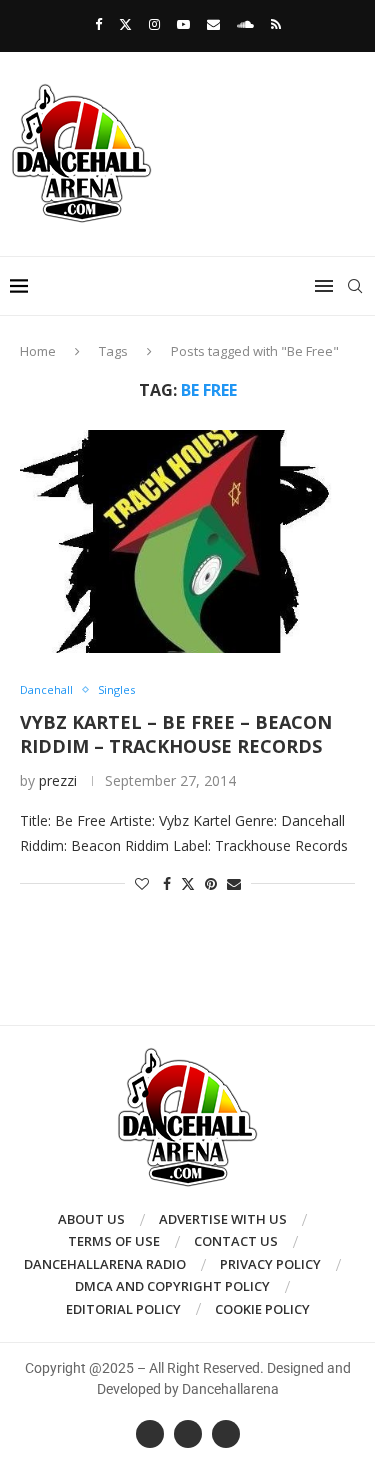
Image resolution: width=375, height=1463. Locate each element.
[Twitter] (125, 24)
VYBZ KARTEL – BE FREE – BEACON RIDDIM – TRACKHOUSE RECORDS (176, 734)
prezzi (58, 780)
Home (38, 351)
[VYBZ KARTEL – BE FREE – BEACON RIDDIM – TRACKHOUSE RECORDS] (187, 541)
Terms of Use (114, 1241)
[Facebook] (98, 24)
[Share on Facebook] (167, 883)
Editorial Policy (123, 1309)
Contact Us (236, 1241)
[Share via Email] (234, 883)
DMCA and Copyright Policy (172, 1286)
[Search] (355, 286)
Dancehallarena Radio (105, 1264)
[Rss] (276, 24)
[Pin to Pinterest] (211, 883)
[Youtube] (183, 24)
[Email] (213, 24)
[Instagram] (154, 24)
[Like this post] (142, 883)
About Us (91, 1219)
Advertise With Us (223, 1219)
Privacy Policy (270, 1264)
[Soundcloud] (245, 24)
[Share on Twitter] (188, 883)
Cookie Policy (262, 1309)
